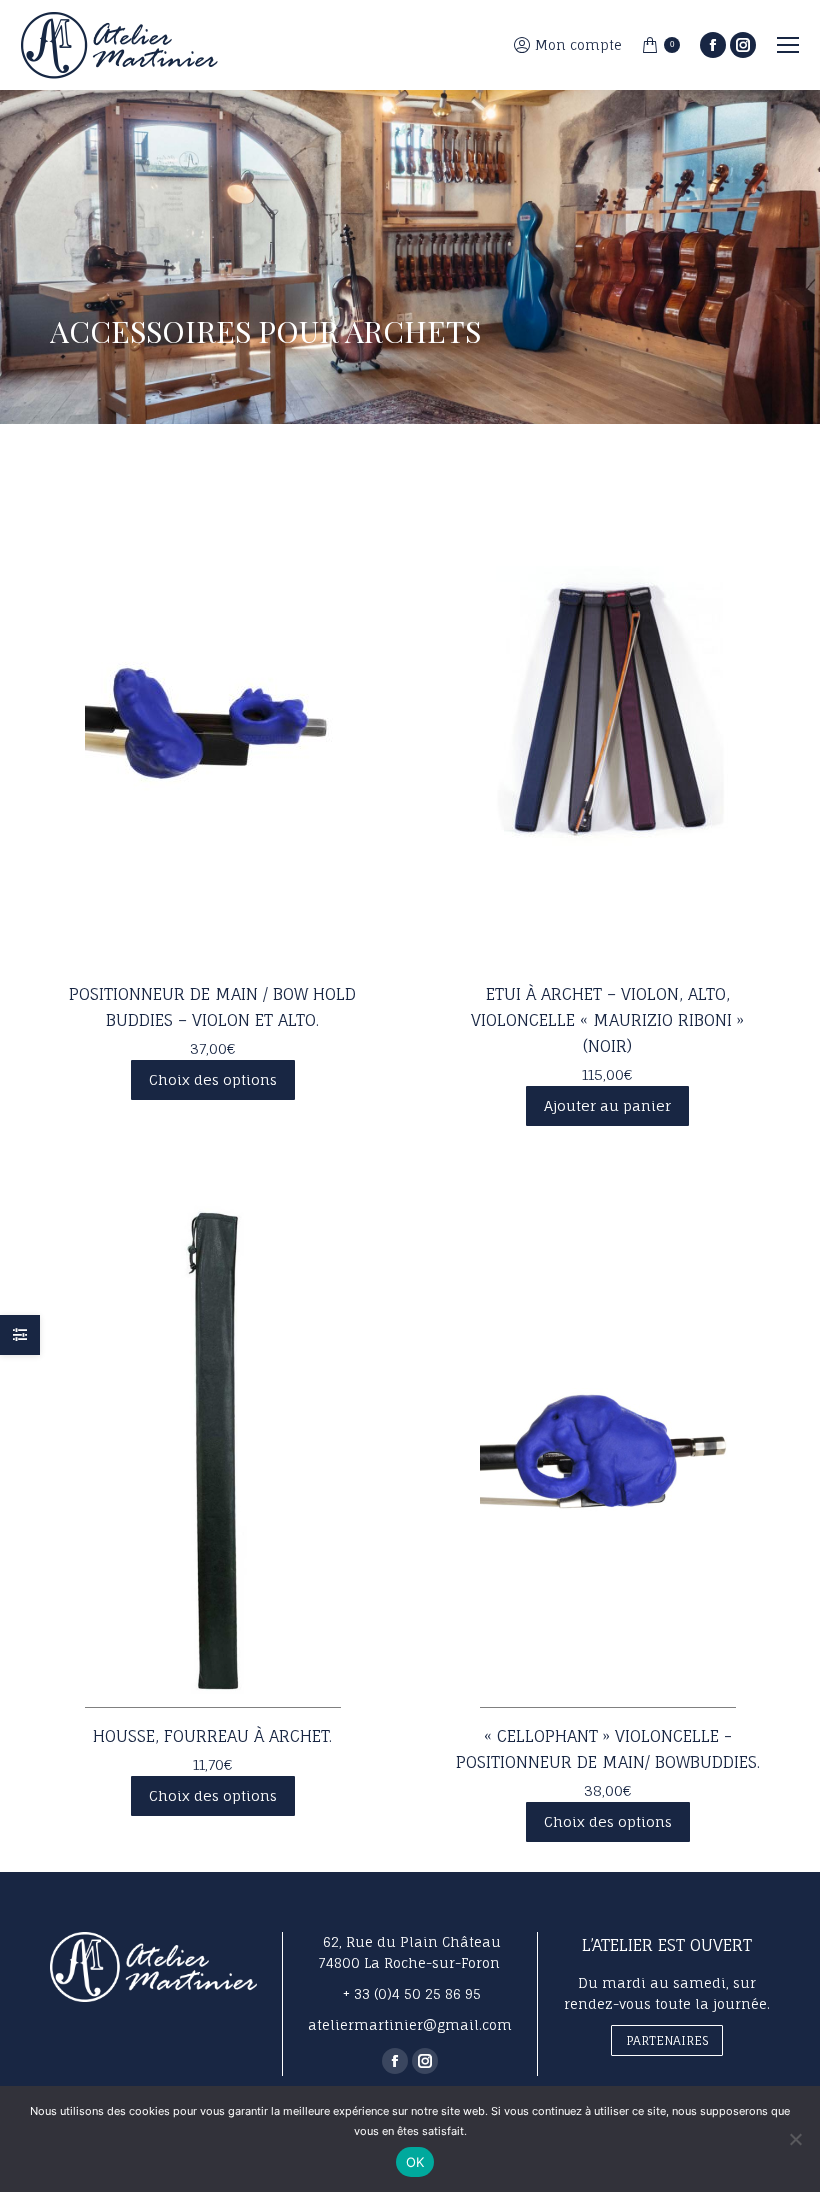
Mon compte (578, 45)
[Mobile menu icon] (788, 45)
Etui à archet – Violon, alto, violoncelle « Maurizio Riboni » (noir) (607, 1020)
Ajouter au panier (607, 1105)
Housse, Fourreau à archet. (212, 1736)
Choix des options (213, 1079)
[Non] (795, 2139)
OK (415, 2162)
